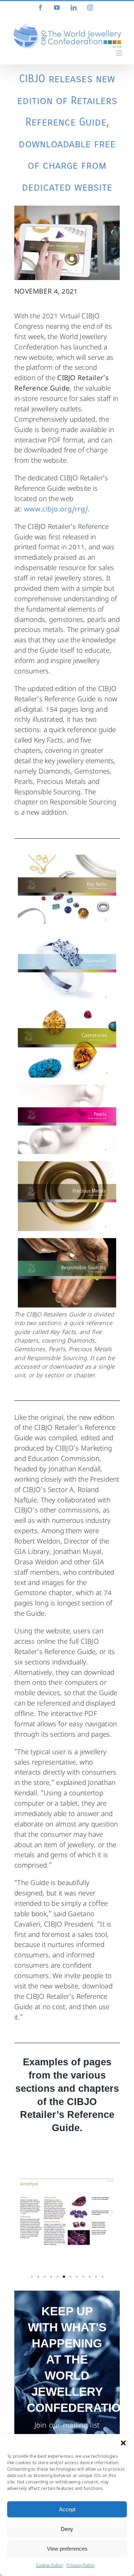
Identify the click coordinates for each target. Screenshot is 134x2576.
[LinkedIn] (74, 8)
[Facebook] (40, 8)
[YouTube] (57, 8)
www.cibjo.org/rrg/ (56, 510)
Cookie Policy (50, 2566)
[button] (123, 2443)
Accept (67, 2509)
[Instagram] (90, 8)
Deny (67, 2529)
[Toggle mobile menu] (120, 53)
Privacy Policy (80, 2566)
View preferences (67, 2549)
